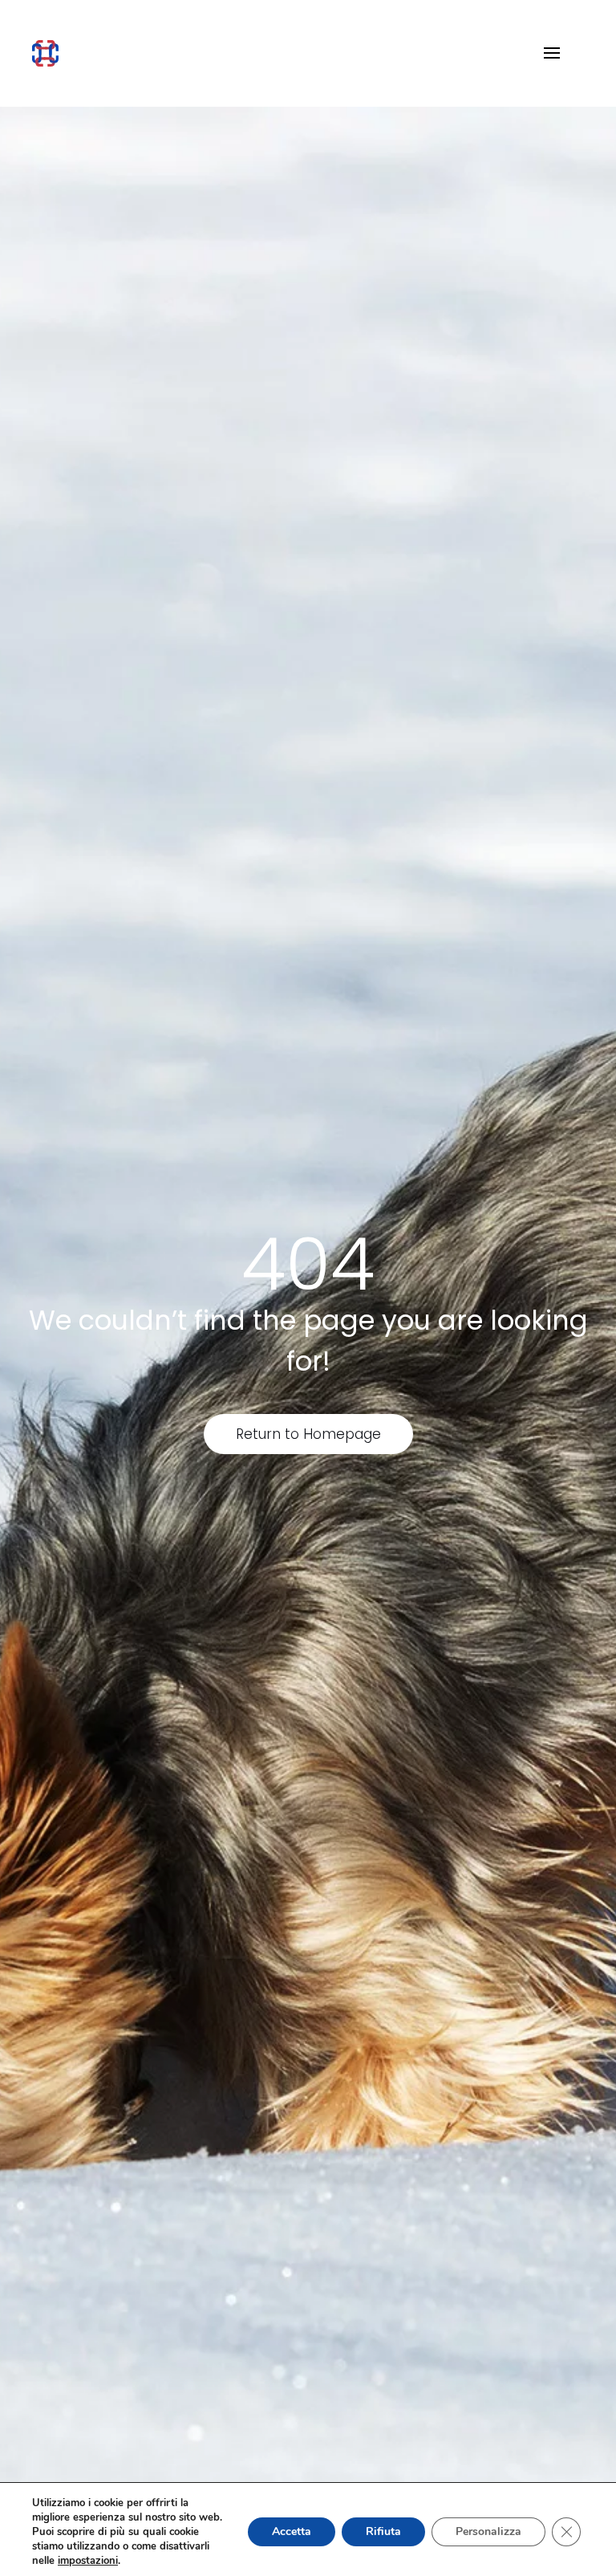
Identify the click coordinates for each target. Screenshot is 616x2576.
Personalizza (488, 2531)
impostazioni (88, 2561)
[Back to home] (45, 53)
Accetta (292, 2531)
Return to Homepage (308, 1434)
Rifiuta (383, 2531)
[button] (552, 53)
